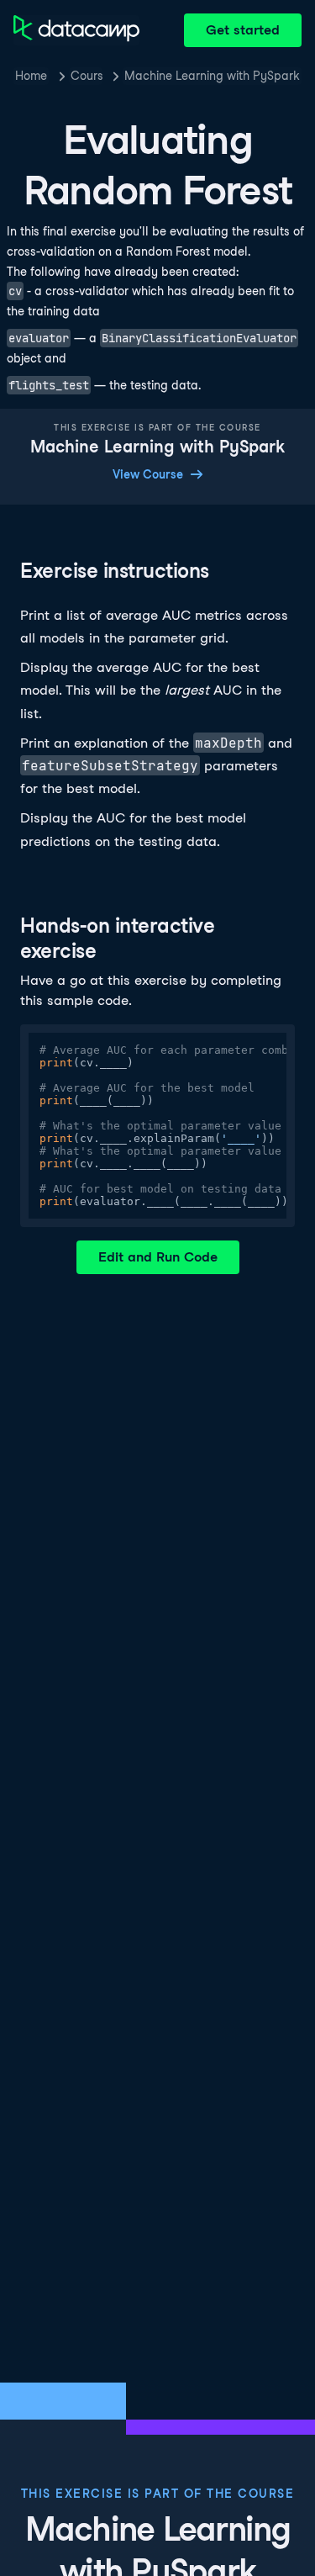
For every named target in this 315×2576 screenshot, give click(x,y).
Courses (87, 76)
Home (31, 76)
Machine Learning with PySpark (212, 76)
